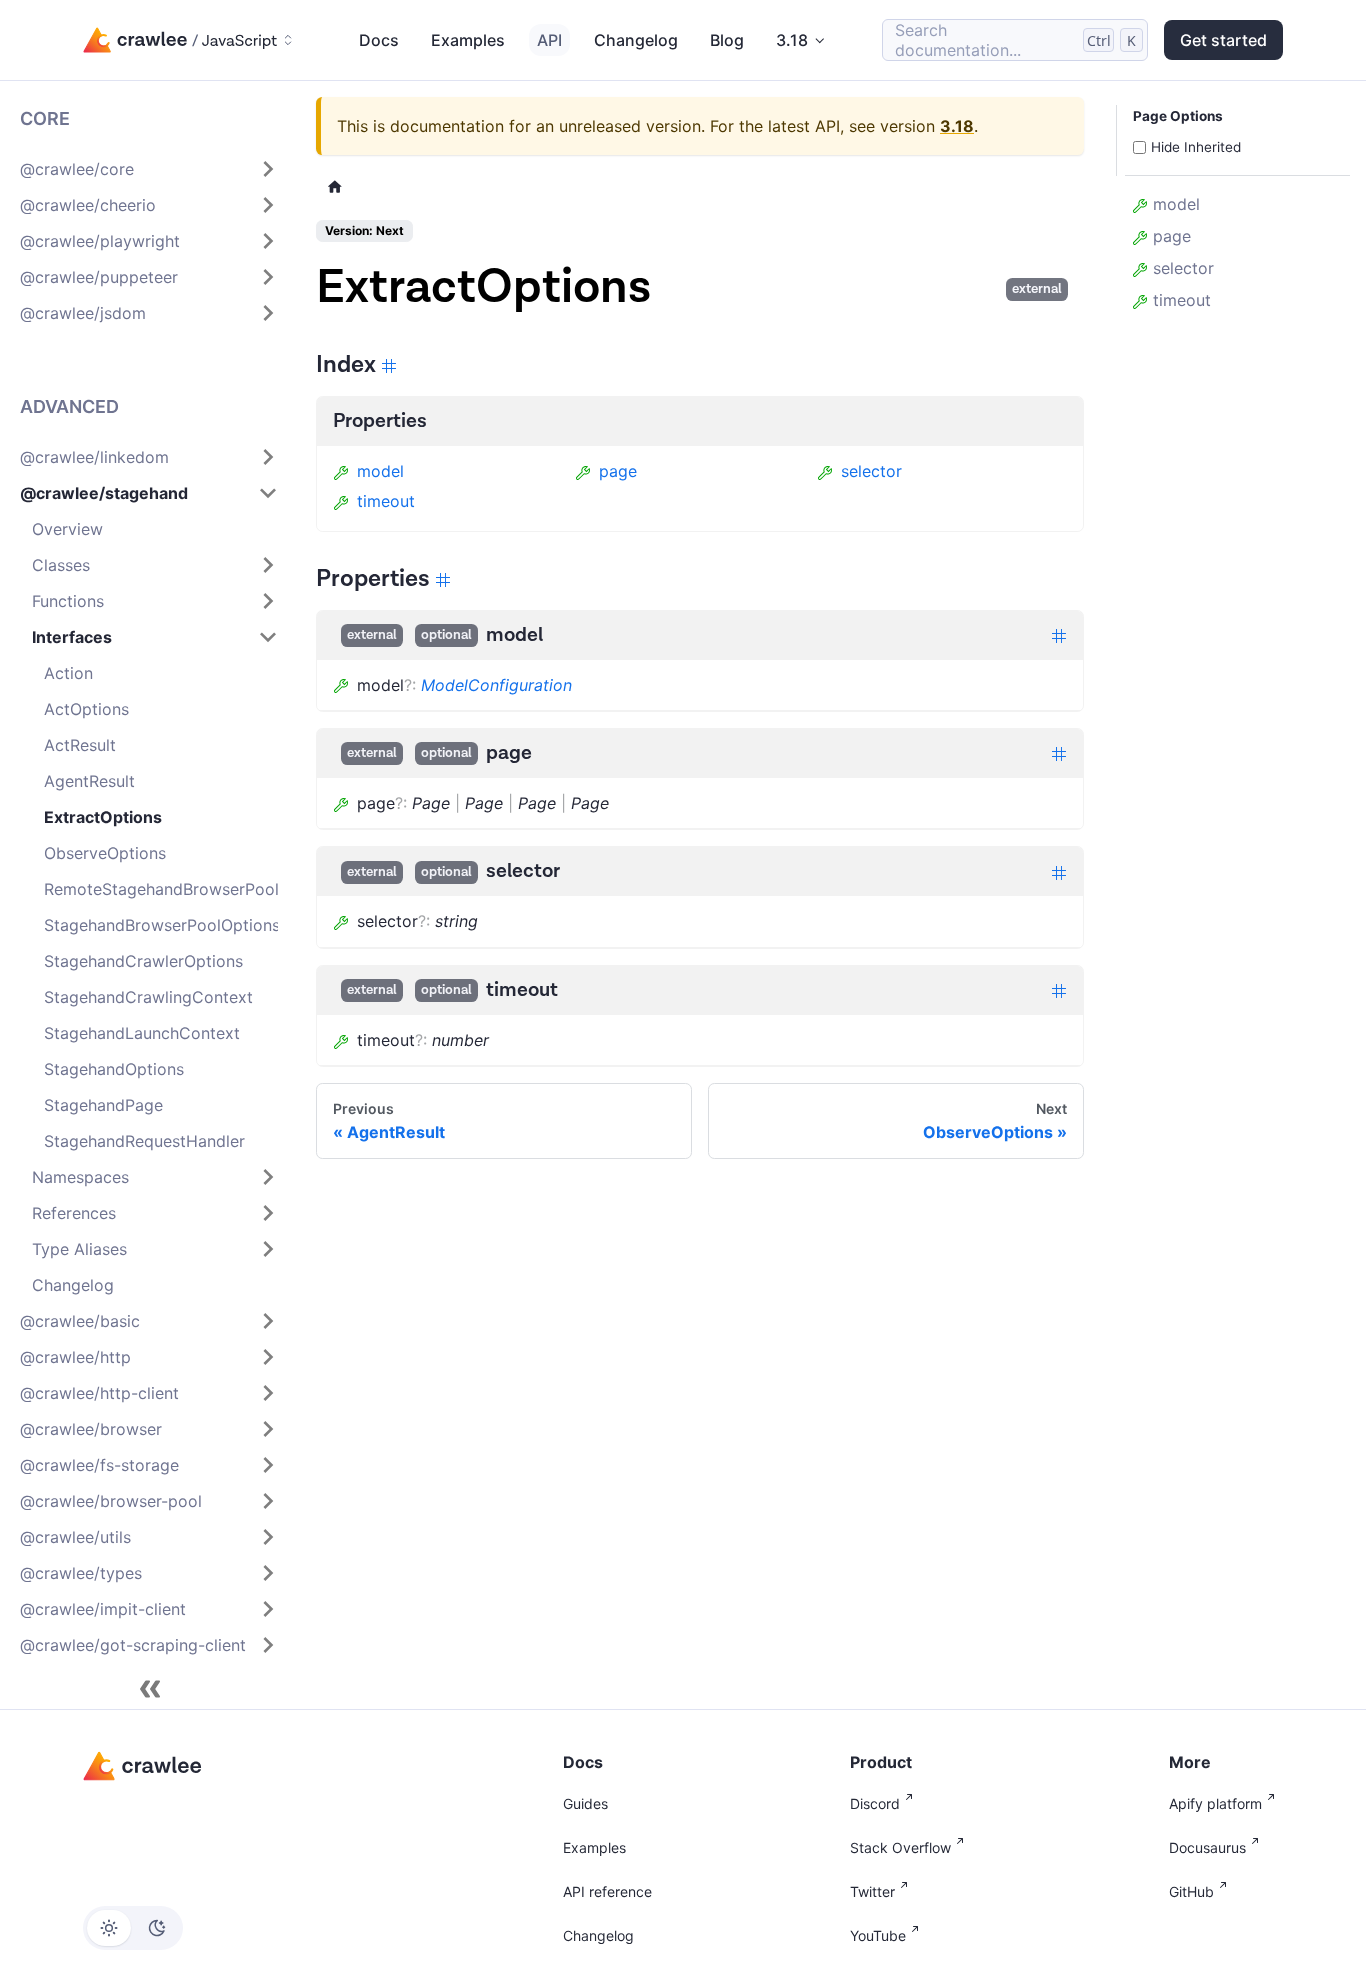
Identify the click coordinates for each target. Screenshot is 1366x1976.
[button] (149, 169)
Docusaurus (1207, 1847)
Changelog (636, 40)
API (549, 40)
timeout (386, 501)
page (618, 471)
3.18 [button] (792, 40)
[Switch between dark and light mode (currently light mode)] (133, 1928)
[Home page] (335, 186)
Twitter (872, 1891)
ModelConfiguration (496, 685)
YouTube (878, 1935)
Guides (585, 1803)
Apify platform (1215, 1803)
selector (871, 471)
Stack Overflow (900, 1847)
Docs (379, 40)
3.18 (957, 126)
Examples (468, 40)
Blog (727, 40)
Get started (1223, 40)
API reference (607, 1891)
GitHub (1191, 1891)
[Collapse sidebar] (150, 1689)
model (380, 471)
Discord (875, 1803)
